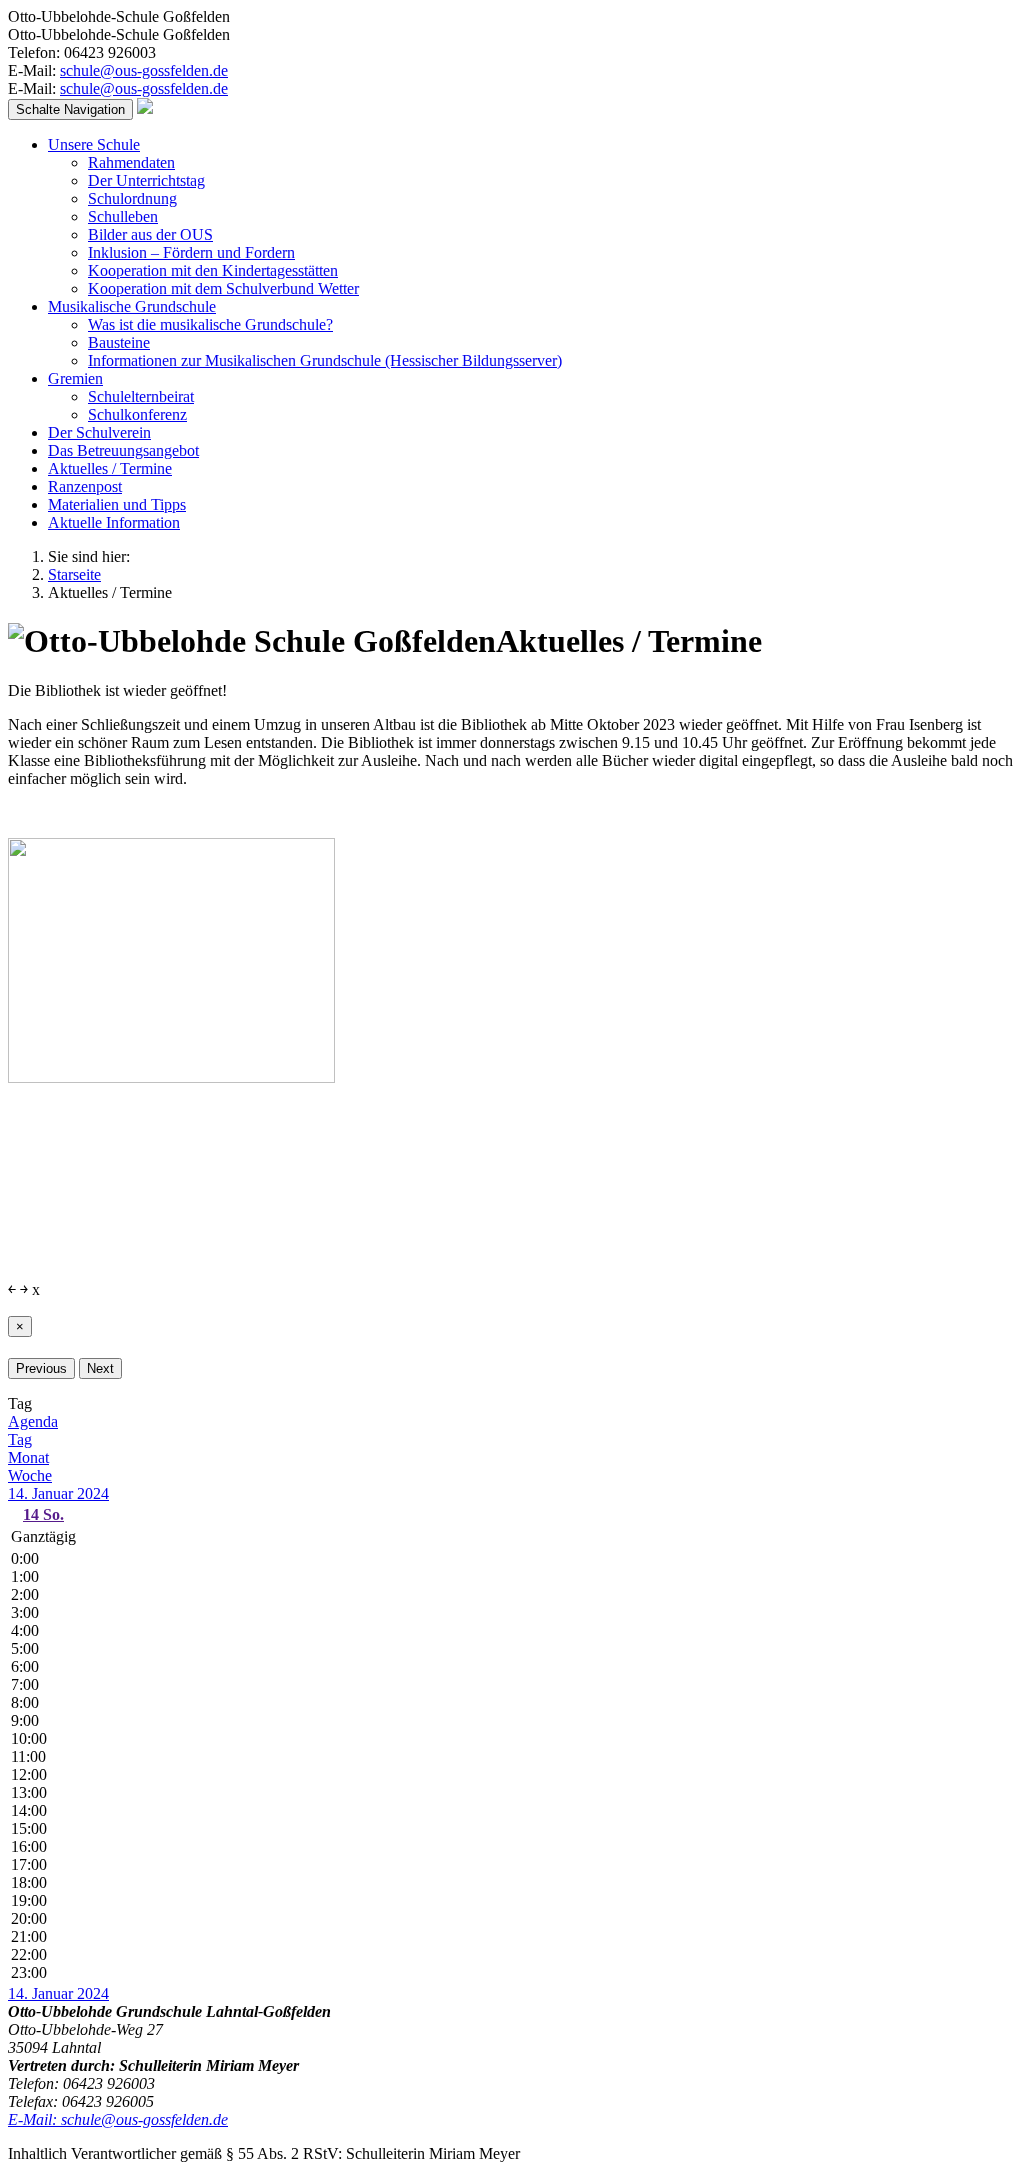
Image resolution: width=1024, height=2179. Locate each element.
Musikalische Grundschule (132, 306)
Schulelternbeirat (141, 396)
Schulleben (123, 216)
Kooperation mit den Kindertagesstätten (213, 270)
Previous (41, 1368)
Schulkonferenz (137, 414)
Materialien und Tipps (117, 504)
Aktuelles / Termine (110, 468)
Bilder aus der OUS (150, 234)
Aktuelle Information (114, 522)
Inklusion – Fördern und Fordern (191, 252)
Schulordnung (132, 198)
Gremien (75, 378)
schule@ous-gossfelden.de (144, 70)
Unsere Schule (94, 144)
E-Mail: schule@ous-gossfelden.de (118, 2119)
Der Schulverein (99, 432)
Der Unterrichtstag (146, 180)
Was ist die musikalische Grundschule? (210, 324)
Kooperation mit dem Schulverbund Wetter (223, 288)
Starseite (74, 574)
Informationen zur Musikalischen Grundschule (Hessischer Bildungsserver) (325, 360)
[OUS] (145, 108)
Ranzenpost (85, 486)
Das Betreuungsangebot (123, 450)
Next (100, 1368)
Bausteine (119, 342)
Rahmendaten (131, 162)
